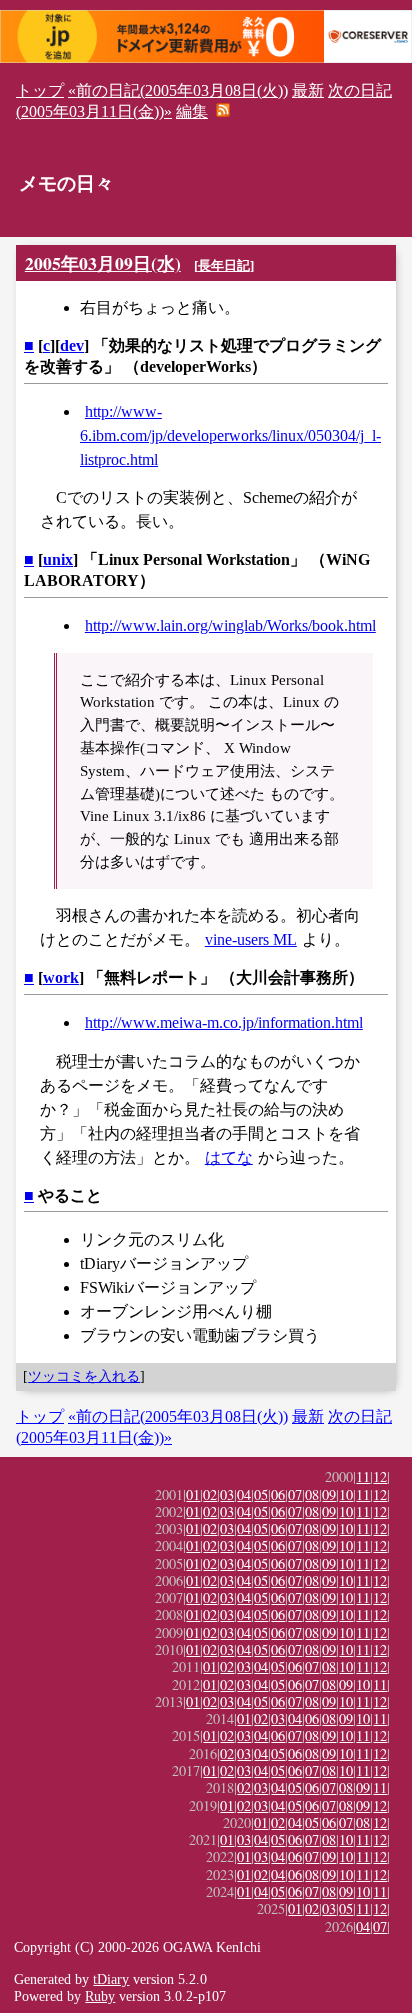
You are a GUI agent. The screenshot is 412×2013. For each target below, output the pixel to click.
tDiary (111, 1979)
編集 (192, 111)
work (61, 977)
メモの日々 (66, 183)
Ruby (100, 1996)
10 (346, 1494)
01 (193, 1494)
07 (295, 1494)
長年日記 (224, 265)
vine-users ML (251, 939)
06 (278, 1494)
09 (329, 1494)
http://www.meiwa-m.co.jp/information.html (224, 1022)
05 (261, 1494)
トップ (40, 90)
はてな (229, 1157)
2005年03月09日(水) (103, 263)
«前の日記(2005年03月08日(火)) (178, 90)
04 (244, 1494)
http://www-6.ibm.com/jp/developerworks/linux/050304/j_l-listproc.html (230, 435)
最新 (308, 90)
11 (363, 1476)
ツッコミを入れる (84, 1376)
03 (227, 1494)
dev (72, 345)
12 (380, 1476)
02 (210, 1494)
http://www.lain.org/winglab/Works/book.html (230, 625)
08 (312, 1494)
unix (58, 559)
